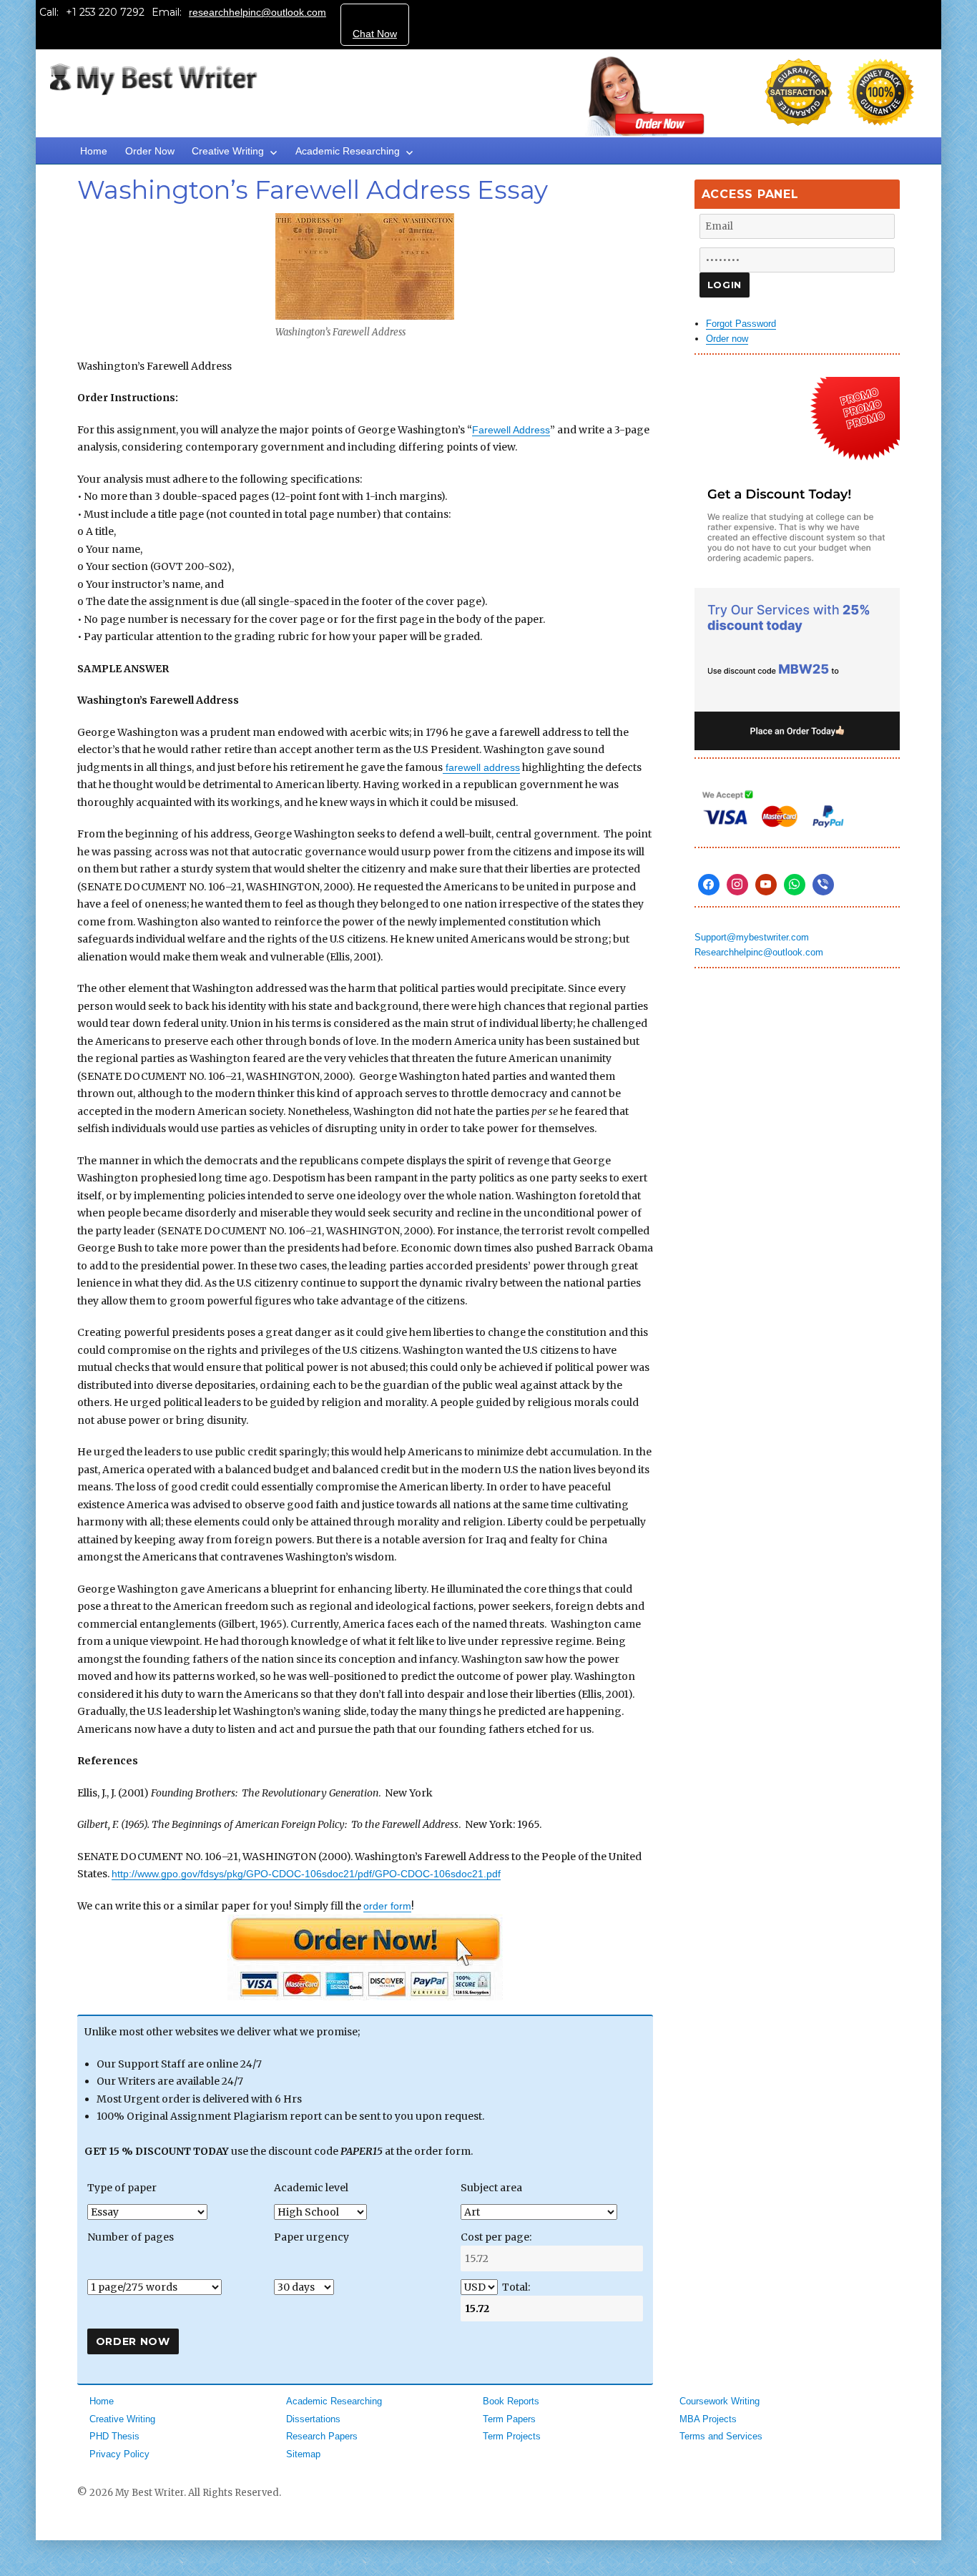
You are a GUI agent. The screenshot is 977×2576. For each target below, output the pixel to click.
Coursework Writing (720, 2401)
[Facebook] (709, 885)
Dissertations (313, 2419)
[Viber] (823, 885)
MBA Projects (708, 2419)
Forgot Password (741, 324)
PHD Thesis (114, 2436)
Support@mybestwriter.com (752, 937)
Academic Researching (348, 151)
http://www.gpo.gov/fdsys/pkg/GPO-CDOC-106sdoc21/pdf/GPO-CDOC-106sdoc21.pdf (306, 1874)
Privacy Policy (119, 2454)
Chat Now (375, 34)
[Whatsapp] (795, 885)
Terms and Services (721, 2436)
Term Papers (509, 2419)
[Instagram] (737, 885)
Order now (727, 339)
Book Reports (511, 2401)
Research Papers (322, 2436)
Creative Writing (228, 151)
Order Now (150, 151)
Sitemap (303, 2454)
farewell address (481, 767)
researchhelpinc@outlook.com (257, 12)
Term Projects (512, 2436)
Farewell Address (511, 430)
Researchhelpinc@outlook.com (759, 952)
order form (387, 1906)
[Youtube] (766, 885)
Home (94, 151)
